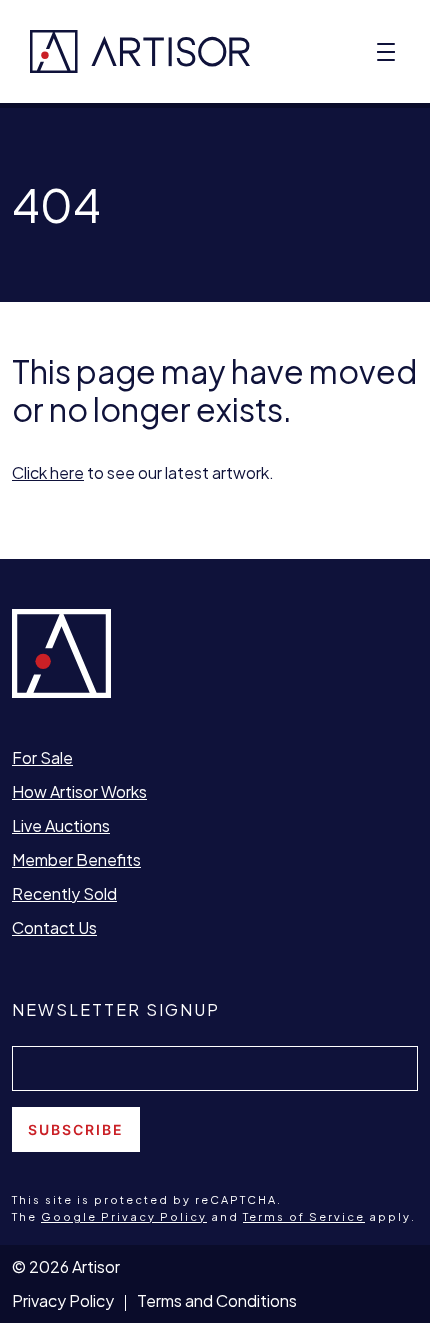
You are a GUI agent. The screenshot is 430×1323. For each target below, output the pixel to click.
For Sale (42, 757)
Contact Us (54, 927)
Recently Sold (64, 893)
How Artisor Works (79, 791)
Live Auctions (61, 825)
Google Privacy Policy (124, 1216)
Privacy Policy (63, 1300)
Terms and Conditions (217, 1300)
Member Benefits (76, 859)
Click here (48, 472)
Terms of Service (304, 1216)
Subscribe (76, 1129)
